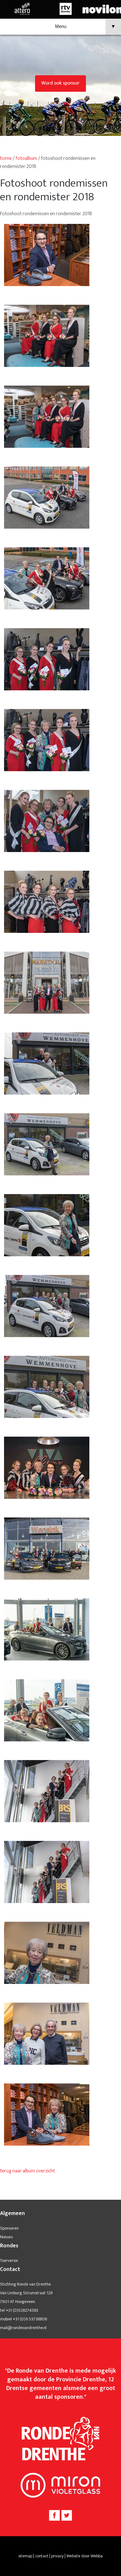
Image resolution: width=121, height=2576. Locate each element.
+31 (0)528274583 (22, 2310)
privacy (57, 2556)
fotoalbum (26, 158)
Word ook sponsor (60, 83)
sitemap (25, 2556)
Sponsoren (9, 2228)
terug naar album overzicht (27, 2171)
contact (42, 2556)
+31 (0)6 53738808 (30, 2319)
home (6, 158)
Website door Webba (85, 2556)
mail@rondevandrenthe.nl (23, 2328)
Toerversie (9, 2261)
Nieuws (6, 2237)
